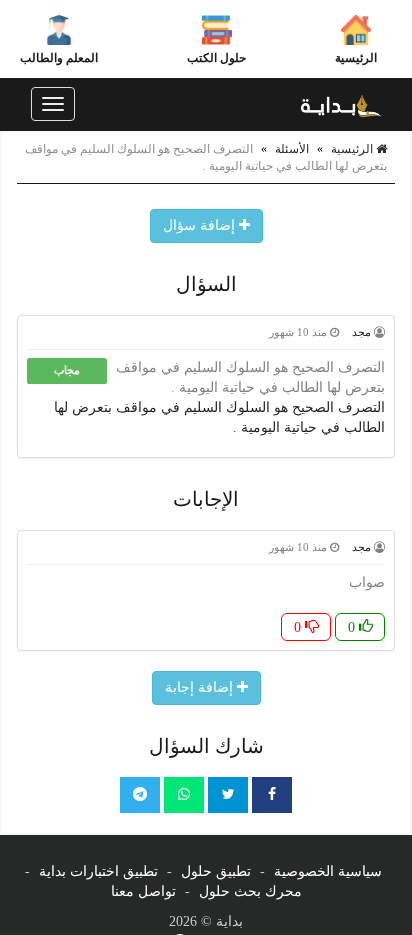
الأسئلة (292, 149)
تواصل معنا (143, 891)
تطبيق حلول (216, 871)
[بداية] (341, 104)
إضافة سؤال (201, 225)
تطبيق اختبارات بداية (98, 871)
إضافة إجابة (201, 687)
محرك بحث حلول (250, 891)
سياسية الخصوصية (328, 871)
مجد (361, 332)
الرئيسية (356, 58)
